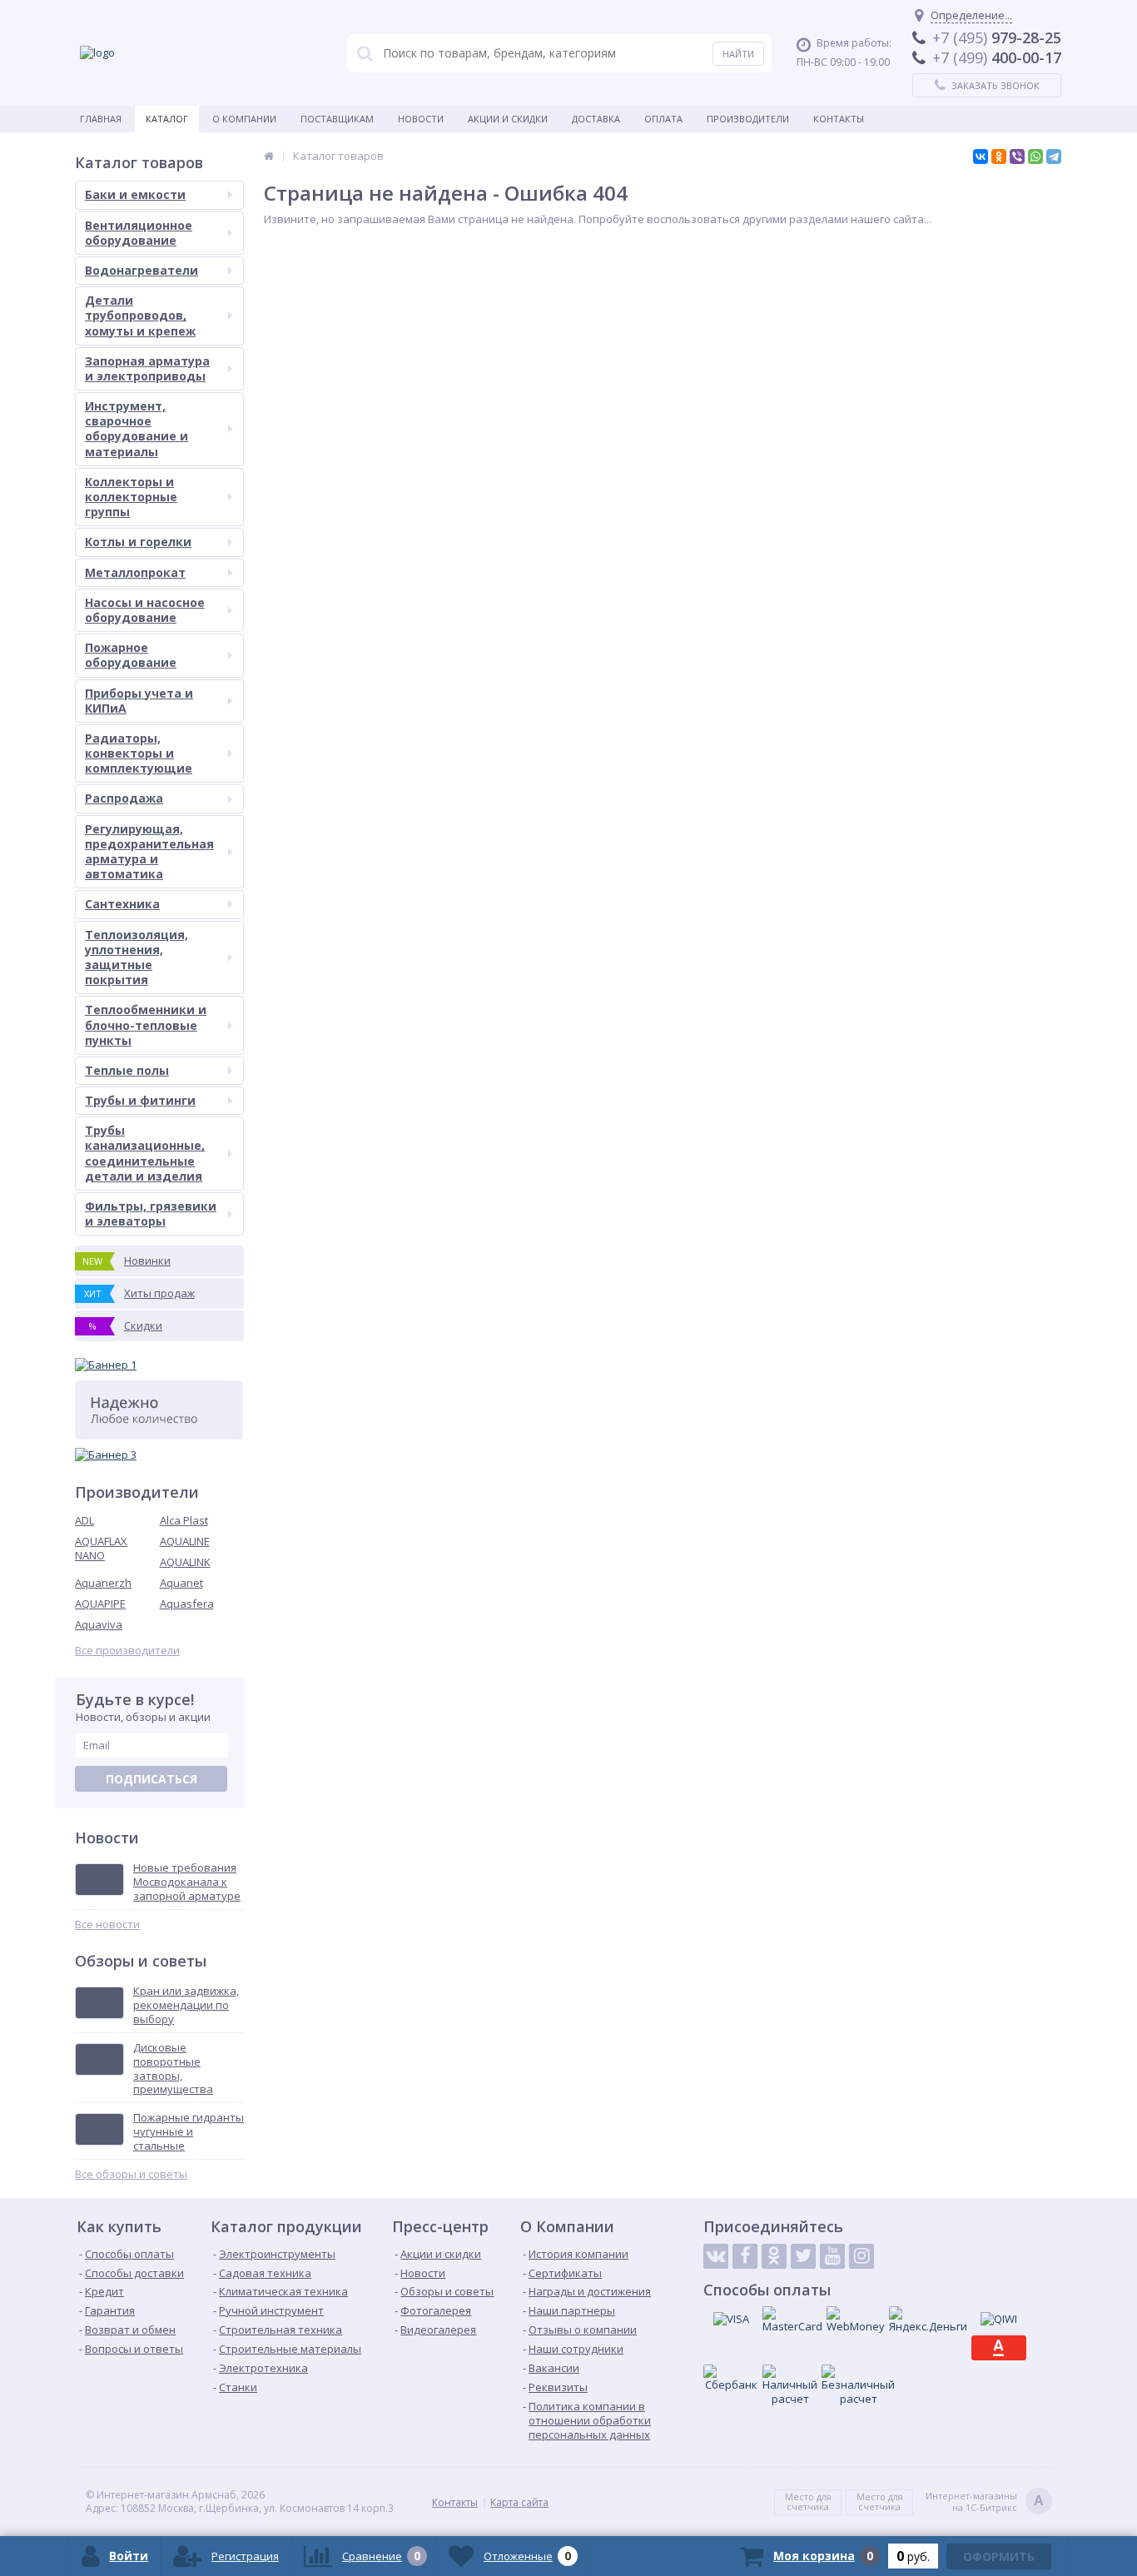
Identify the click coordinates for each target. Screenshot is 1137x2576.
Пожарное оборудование (131, 655)
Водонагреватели (142, 270)
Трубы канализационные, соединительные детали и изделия (145, 1153)
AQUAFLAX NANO (101, 1548)
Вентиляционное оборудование (139, 233)
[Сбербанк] (731, 2378)
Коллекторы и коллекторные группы (131, 497)
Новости (421, 119)
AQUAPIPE (100, 1604)
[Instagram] (861, 2256)
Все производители (127, 1651)
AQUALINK (185, 1562)
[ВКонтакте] (981, 157)
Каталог (167, 119)
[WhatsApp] (1035, 157)
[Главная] (269, 156)
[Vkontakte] (716, 2256)
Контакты (839, 119)
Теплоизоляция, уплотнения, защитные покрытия (137, 957)
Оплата (663, 119)
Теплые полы (127, 1070)
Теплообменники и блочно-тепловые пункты (146, 1024)
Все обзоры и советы (131, 2174)
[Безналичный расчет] (858, 2385)
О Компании (244, 119)
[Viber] (1017, 157)
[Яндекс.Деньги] (928, 2320)
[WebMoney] (856, 2320)
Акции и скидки (508, 119)
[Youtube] (832, 2256)
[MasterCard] (792, 2320)
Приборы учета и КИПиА (139, 701)
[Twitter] (803, 2256)
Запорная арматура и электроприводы (147, 368)
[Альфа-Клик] (999, 2348)
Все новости (107, 1925)
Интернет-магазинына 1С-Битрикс (985, 2502)
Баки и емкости (135, 194)
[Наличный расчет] (790, 2385)
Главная (101, 119)
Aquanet (181, 1583)
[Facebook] (745, 2256)
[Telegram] (1054, 157)
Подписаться (151, 1779)
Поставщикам (337, 119)
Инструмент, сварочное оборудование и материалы (137, 429)
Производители (748, 119)
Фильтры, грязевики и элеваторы (151, 1213)
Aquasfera (187, 1604)
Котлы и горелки (138, 542)
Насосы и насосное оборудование (145, 610)
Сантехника (122, 904)
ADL (84, 1520)
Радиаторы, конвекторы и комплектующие (139, 753)
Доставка (596, 119)
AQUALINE (185, 1541)
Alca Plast (184, 1520)
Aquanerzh (103, 1583)
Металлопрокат (135, 572)
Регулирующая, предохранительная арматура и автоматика (149, 852)
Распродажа (124, 798)
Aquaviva (99, 1624)
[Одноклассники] (999, 157)
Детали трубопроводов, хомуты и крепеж (140, 315)
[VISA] (731, 2319)
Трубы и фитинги (140, 1100)
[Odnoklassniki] (774, 2256)
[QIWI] (999, 2319)
